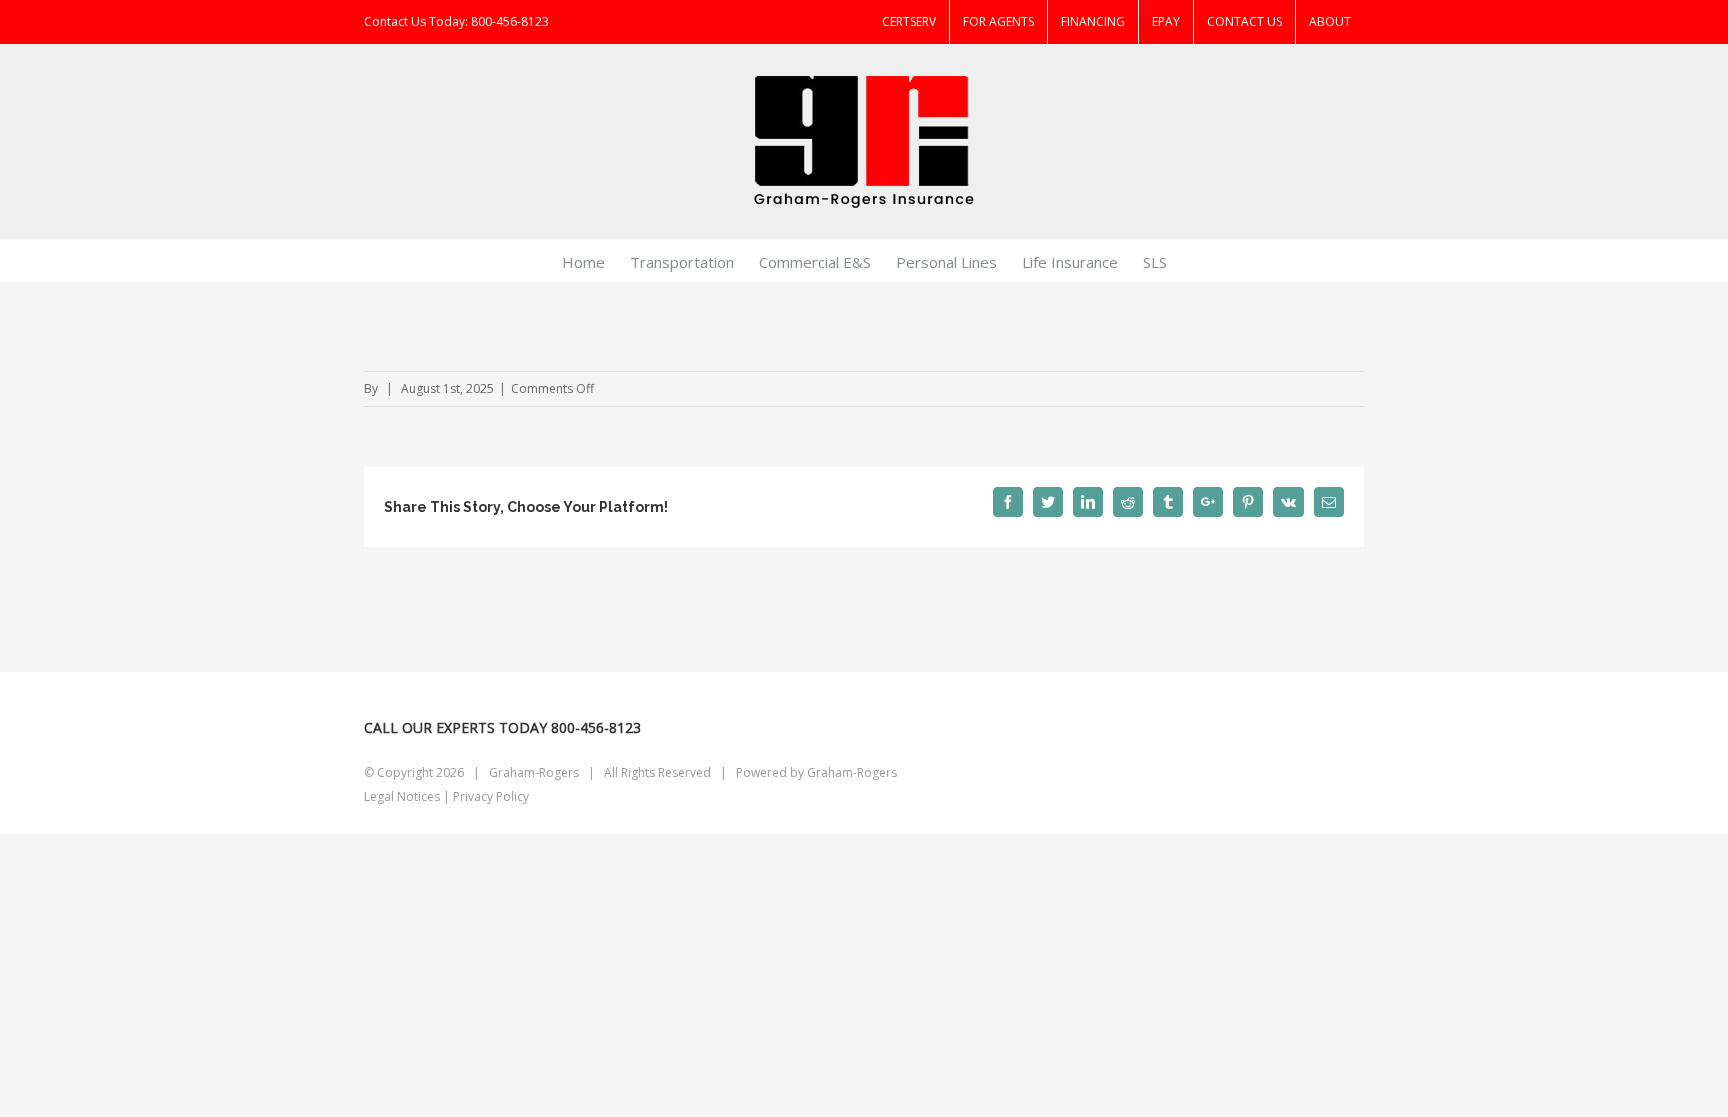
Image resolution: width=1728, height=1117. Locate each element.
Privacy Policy (491, 796)
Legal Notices (402, 796)
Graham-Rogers (852, 772)
